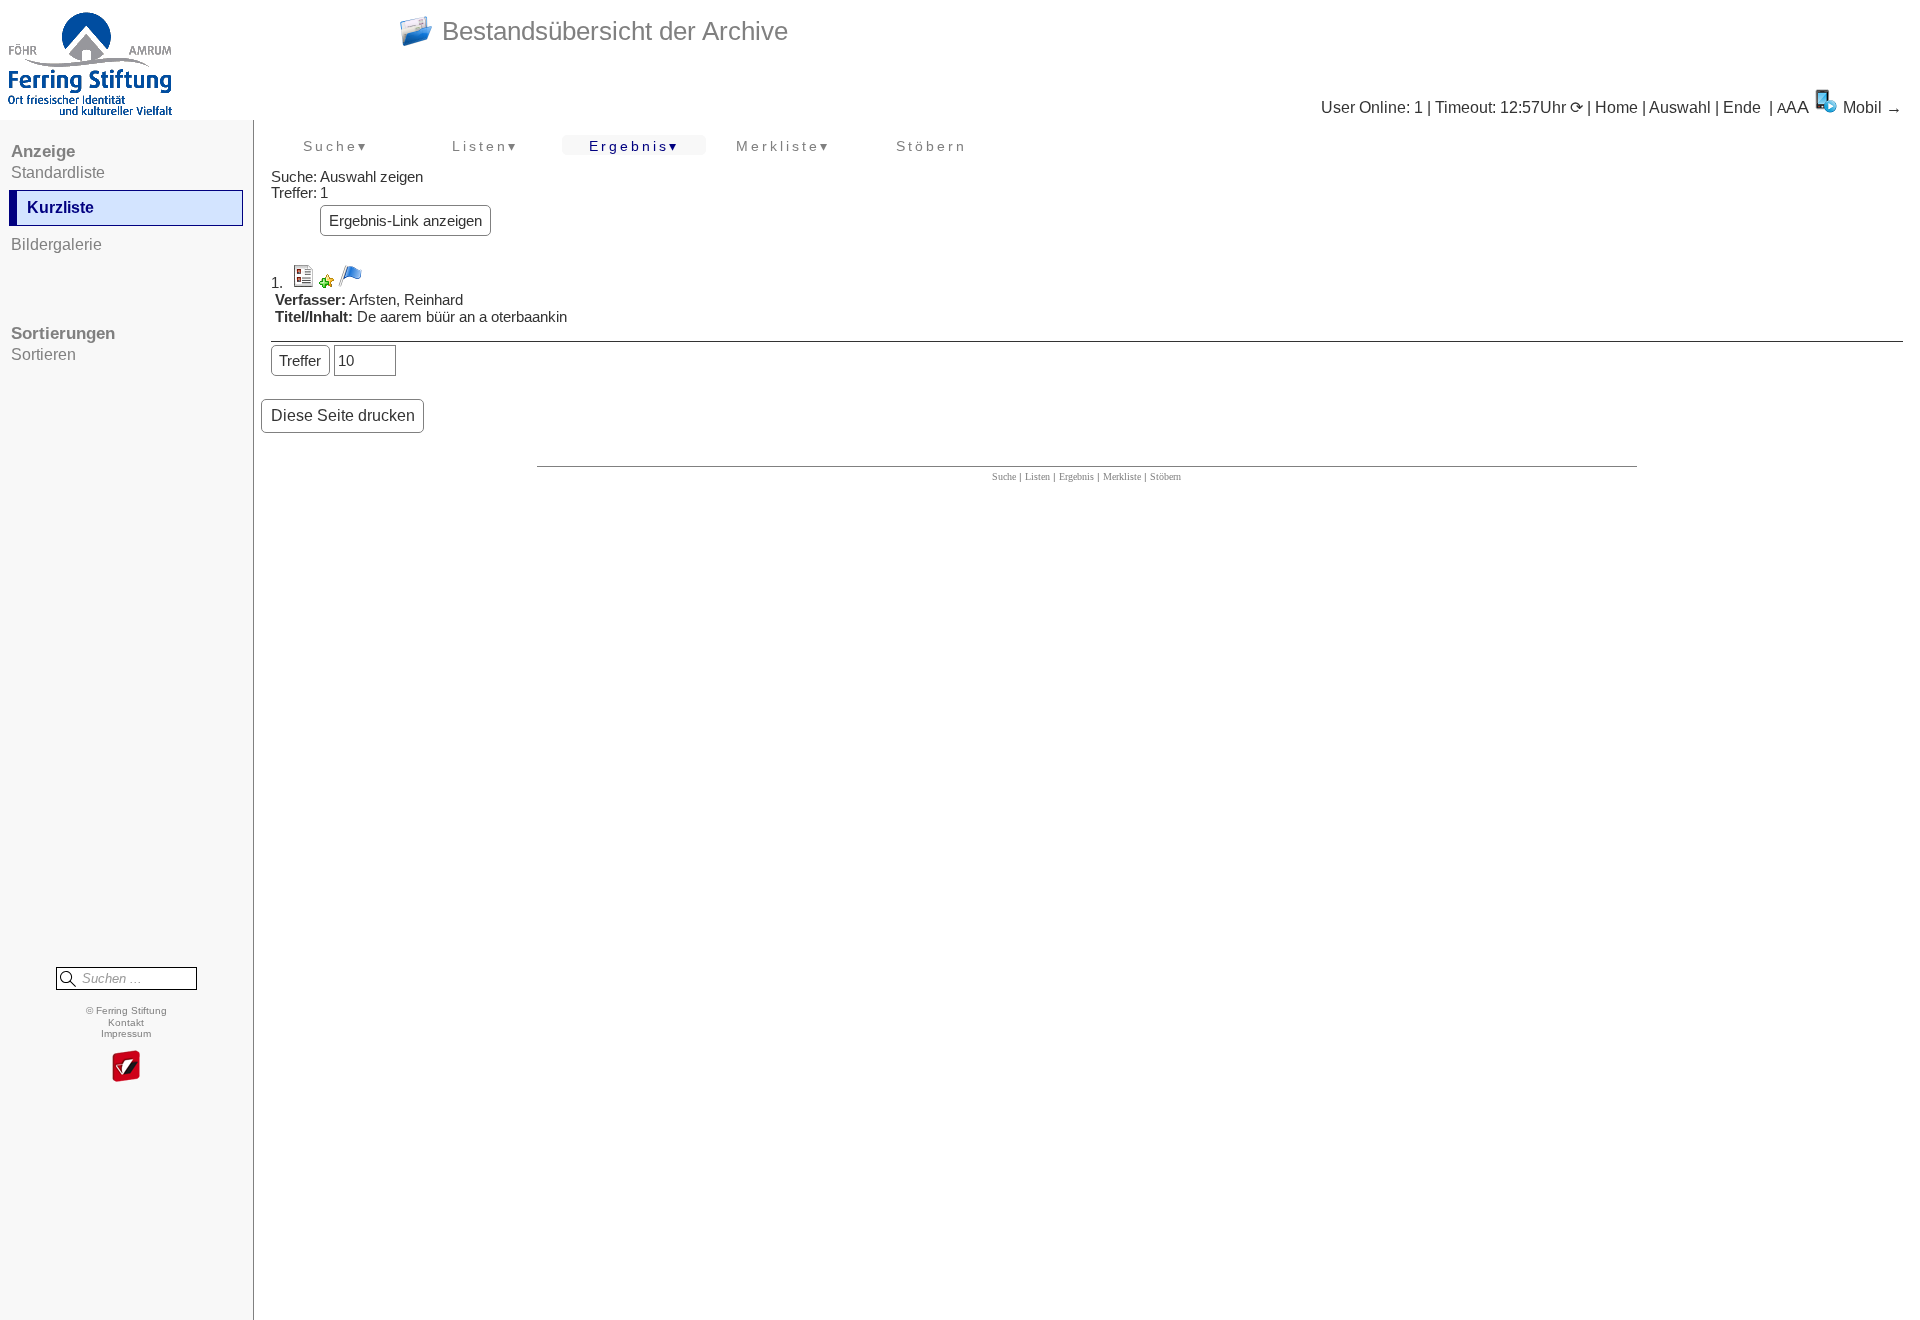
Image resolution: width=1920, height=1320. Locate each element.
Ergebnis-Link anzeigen (405, 221)
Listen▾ (485, 146)
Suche (1004, 476)
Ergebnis (1076, 476)
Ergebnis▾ (634, 146)
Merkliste (1122, 476)
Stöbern (931, 146)
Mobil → (1872, 107)
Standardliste (58, 172)
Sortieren (43, 354)
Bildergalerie (56, 244)
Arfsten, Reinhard (406, 300)
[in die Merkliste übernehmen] (350, 276)
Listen (1037, 476)
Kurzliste (60, 207)
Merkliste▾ (783, 146)
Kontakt (126, 1022)
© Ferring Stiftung (126, 1010)
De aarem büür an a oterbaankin (462, 317)
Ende (1742, 107)
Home (1616, 107)
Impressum (126, 1033)
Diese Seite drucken (343, 415)
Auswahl (1680, 107)
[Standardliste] (303, 283)
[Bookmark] (326, 283)
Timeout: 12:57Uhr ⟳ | (1515, 107)
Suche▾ (335, 146)
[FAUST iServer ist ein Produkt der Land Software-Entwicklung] (126, 1067)
